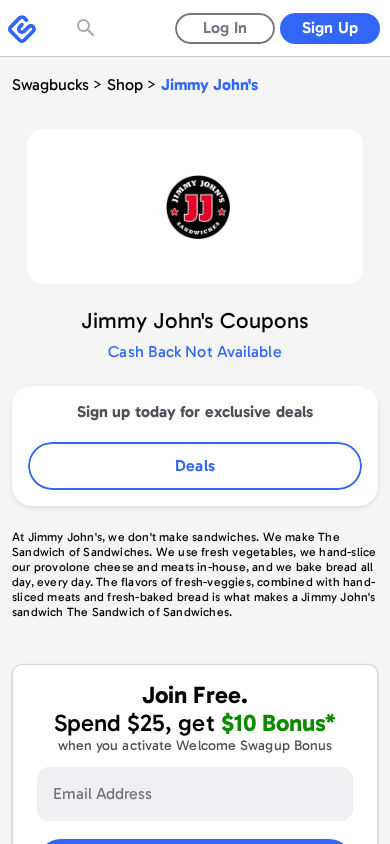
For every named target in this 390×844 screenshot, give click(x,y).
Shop (125, 84)
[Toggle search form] (88, 28)
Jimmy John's (209, 84)
